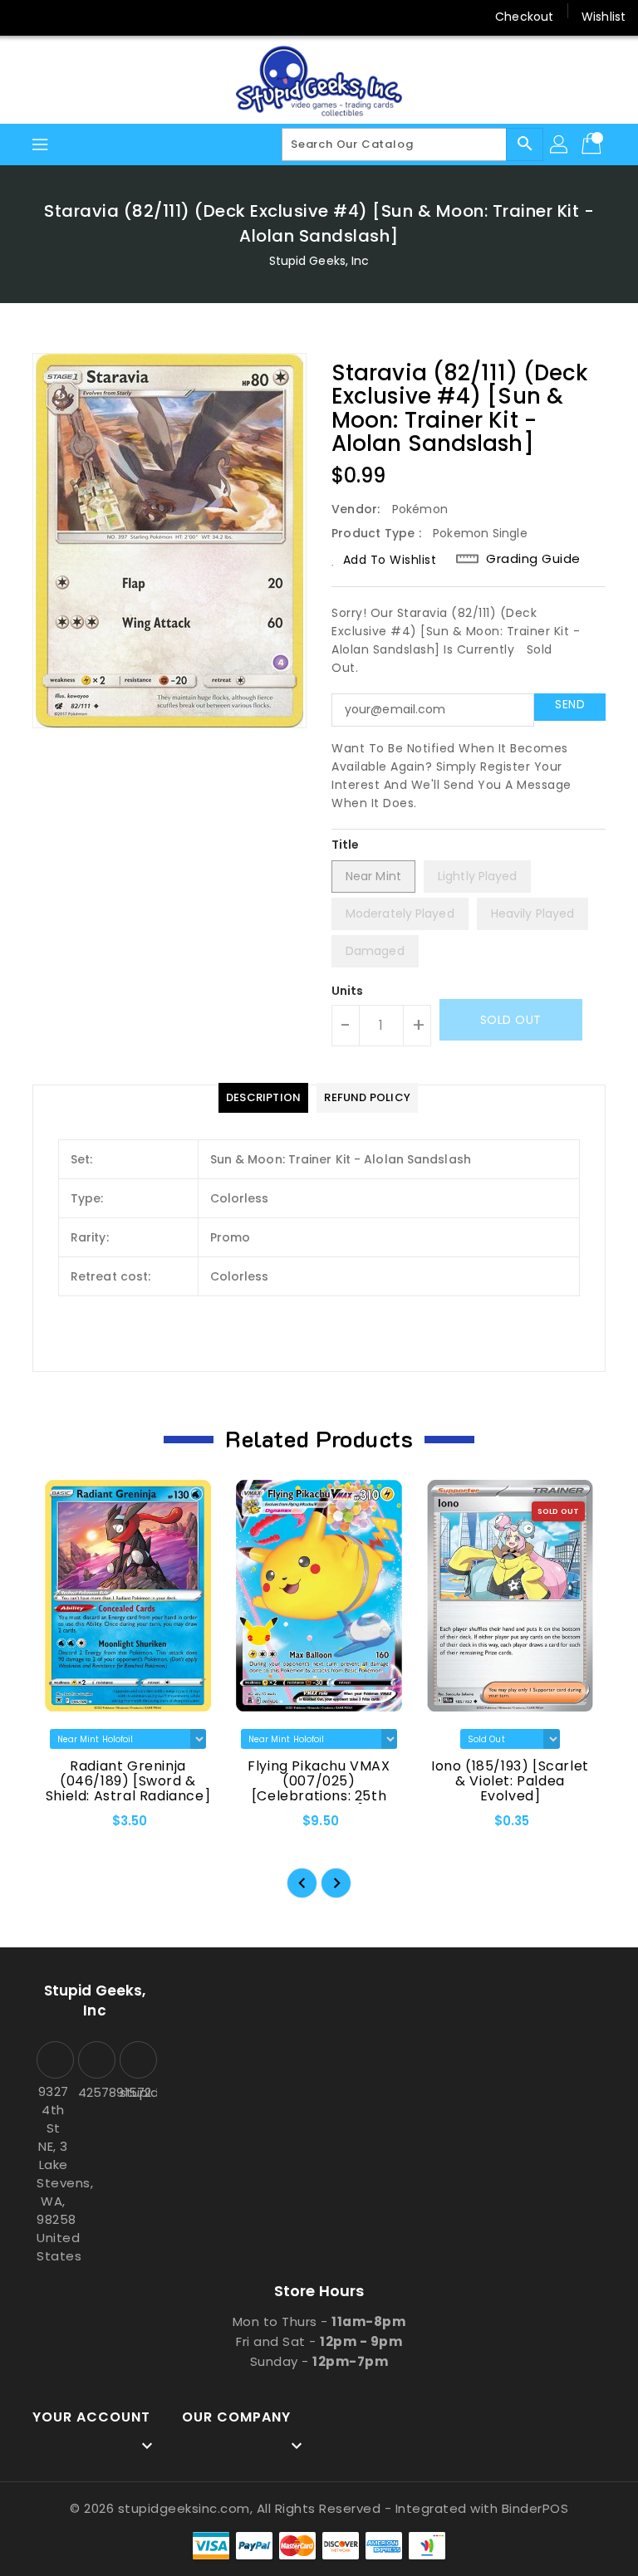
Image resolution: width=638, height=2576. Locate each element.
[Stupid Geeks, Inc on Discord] (153, 17)
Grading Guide (533, 559)
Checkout (524, 17)
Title (346, 845)
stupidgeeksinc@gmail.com (136, 2092)
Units (348, 991)
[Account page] (560, 144)
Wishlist (604, 17)
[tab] (263, 1098)
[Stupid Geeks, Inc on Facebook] (27, 17)
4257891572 (95, 2092)
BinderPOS (535, 2508)
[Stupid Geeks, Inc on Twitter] (58, 17)
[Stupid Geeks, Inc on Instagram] (90, 17)
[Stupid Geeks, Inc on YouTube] (121, 17)
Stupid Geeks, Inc (319, 261)
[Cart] (593, 144)
